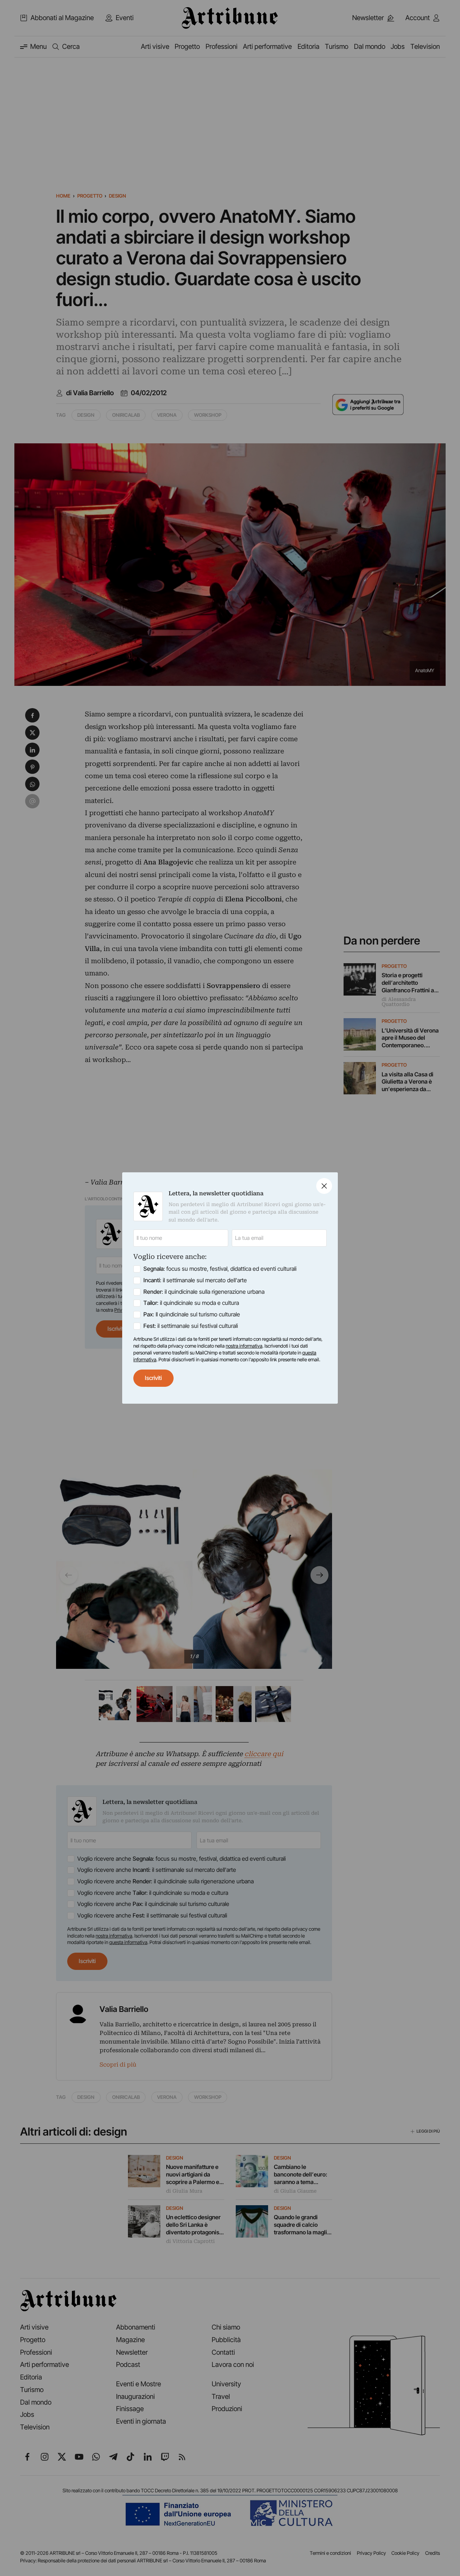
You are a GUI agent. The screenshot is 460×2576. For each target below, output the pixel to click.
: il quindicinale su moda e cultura (191, 1303)
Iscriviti (153, 1378)
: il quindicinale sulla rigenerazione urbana (204, 1292)
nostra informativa (244, 1346)
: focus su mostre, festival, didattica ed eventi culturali (220, 1269)
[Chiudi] (324, 1186)
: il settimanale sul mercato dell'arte (195, 1280)
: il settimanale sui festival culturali (191, 1326)
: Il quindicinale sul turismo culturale (192, 1314)
